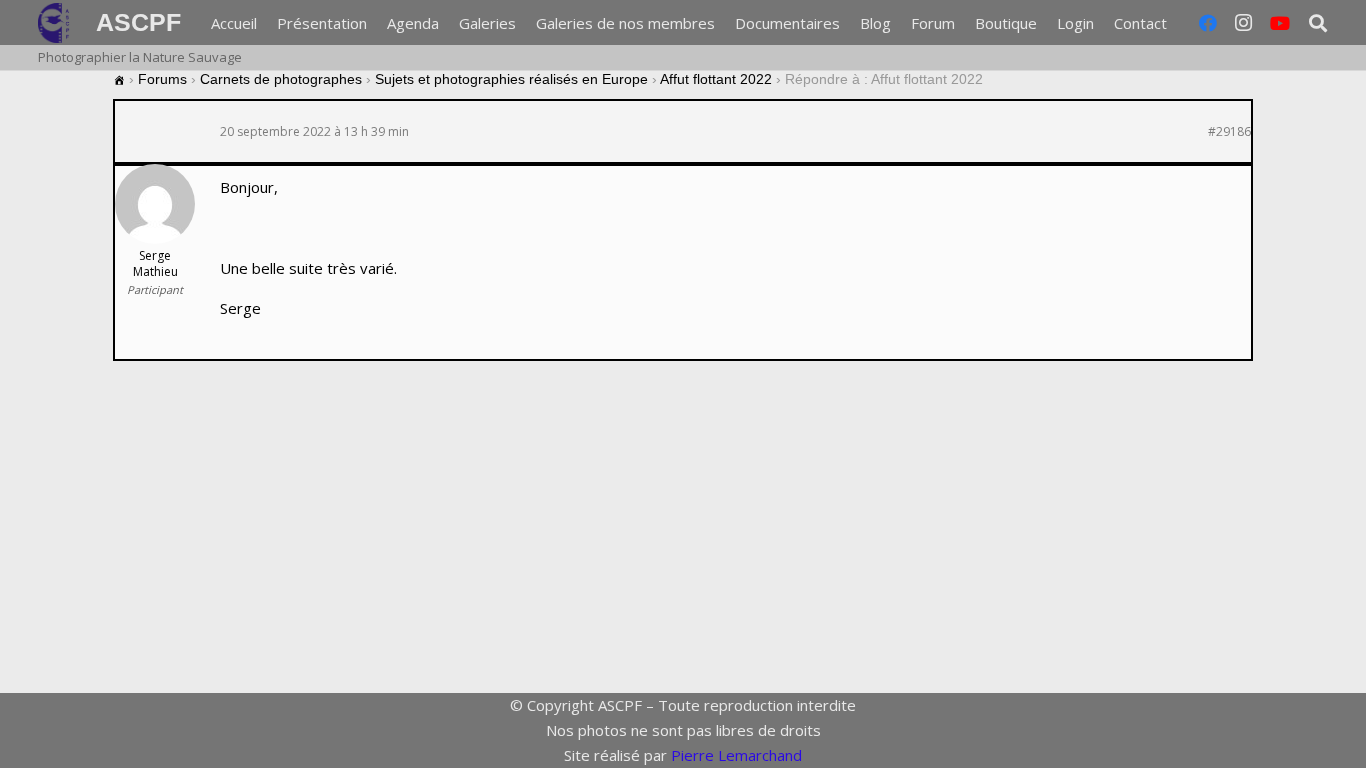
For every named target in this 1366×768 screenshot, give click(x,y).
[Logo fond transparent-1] (57, 23)
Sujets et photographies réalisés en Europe (511, 79)
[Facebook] (1208, 23)
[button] (1180, 23)
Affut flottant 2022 (716, 79)
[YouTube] (1280, 23)
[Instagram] (1244, 23)
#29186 (1229, 132)
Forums (162, 79)
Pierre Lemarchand (736, 755)
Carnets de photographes (281, 79)
